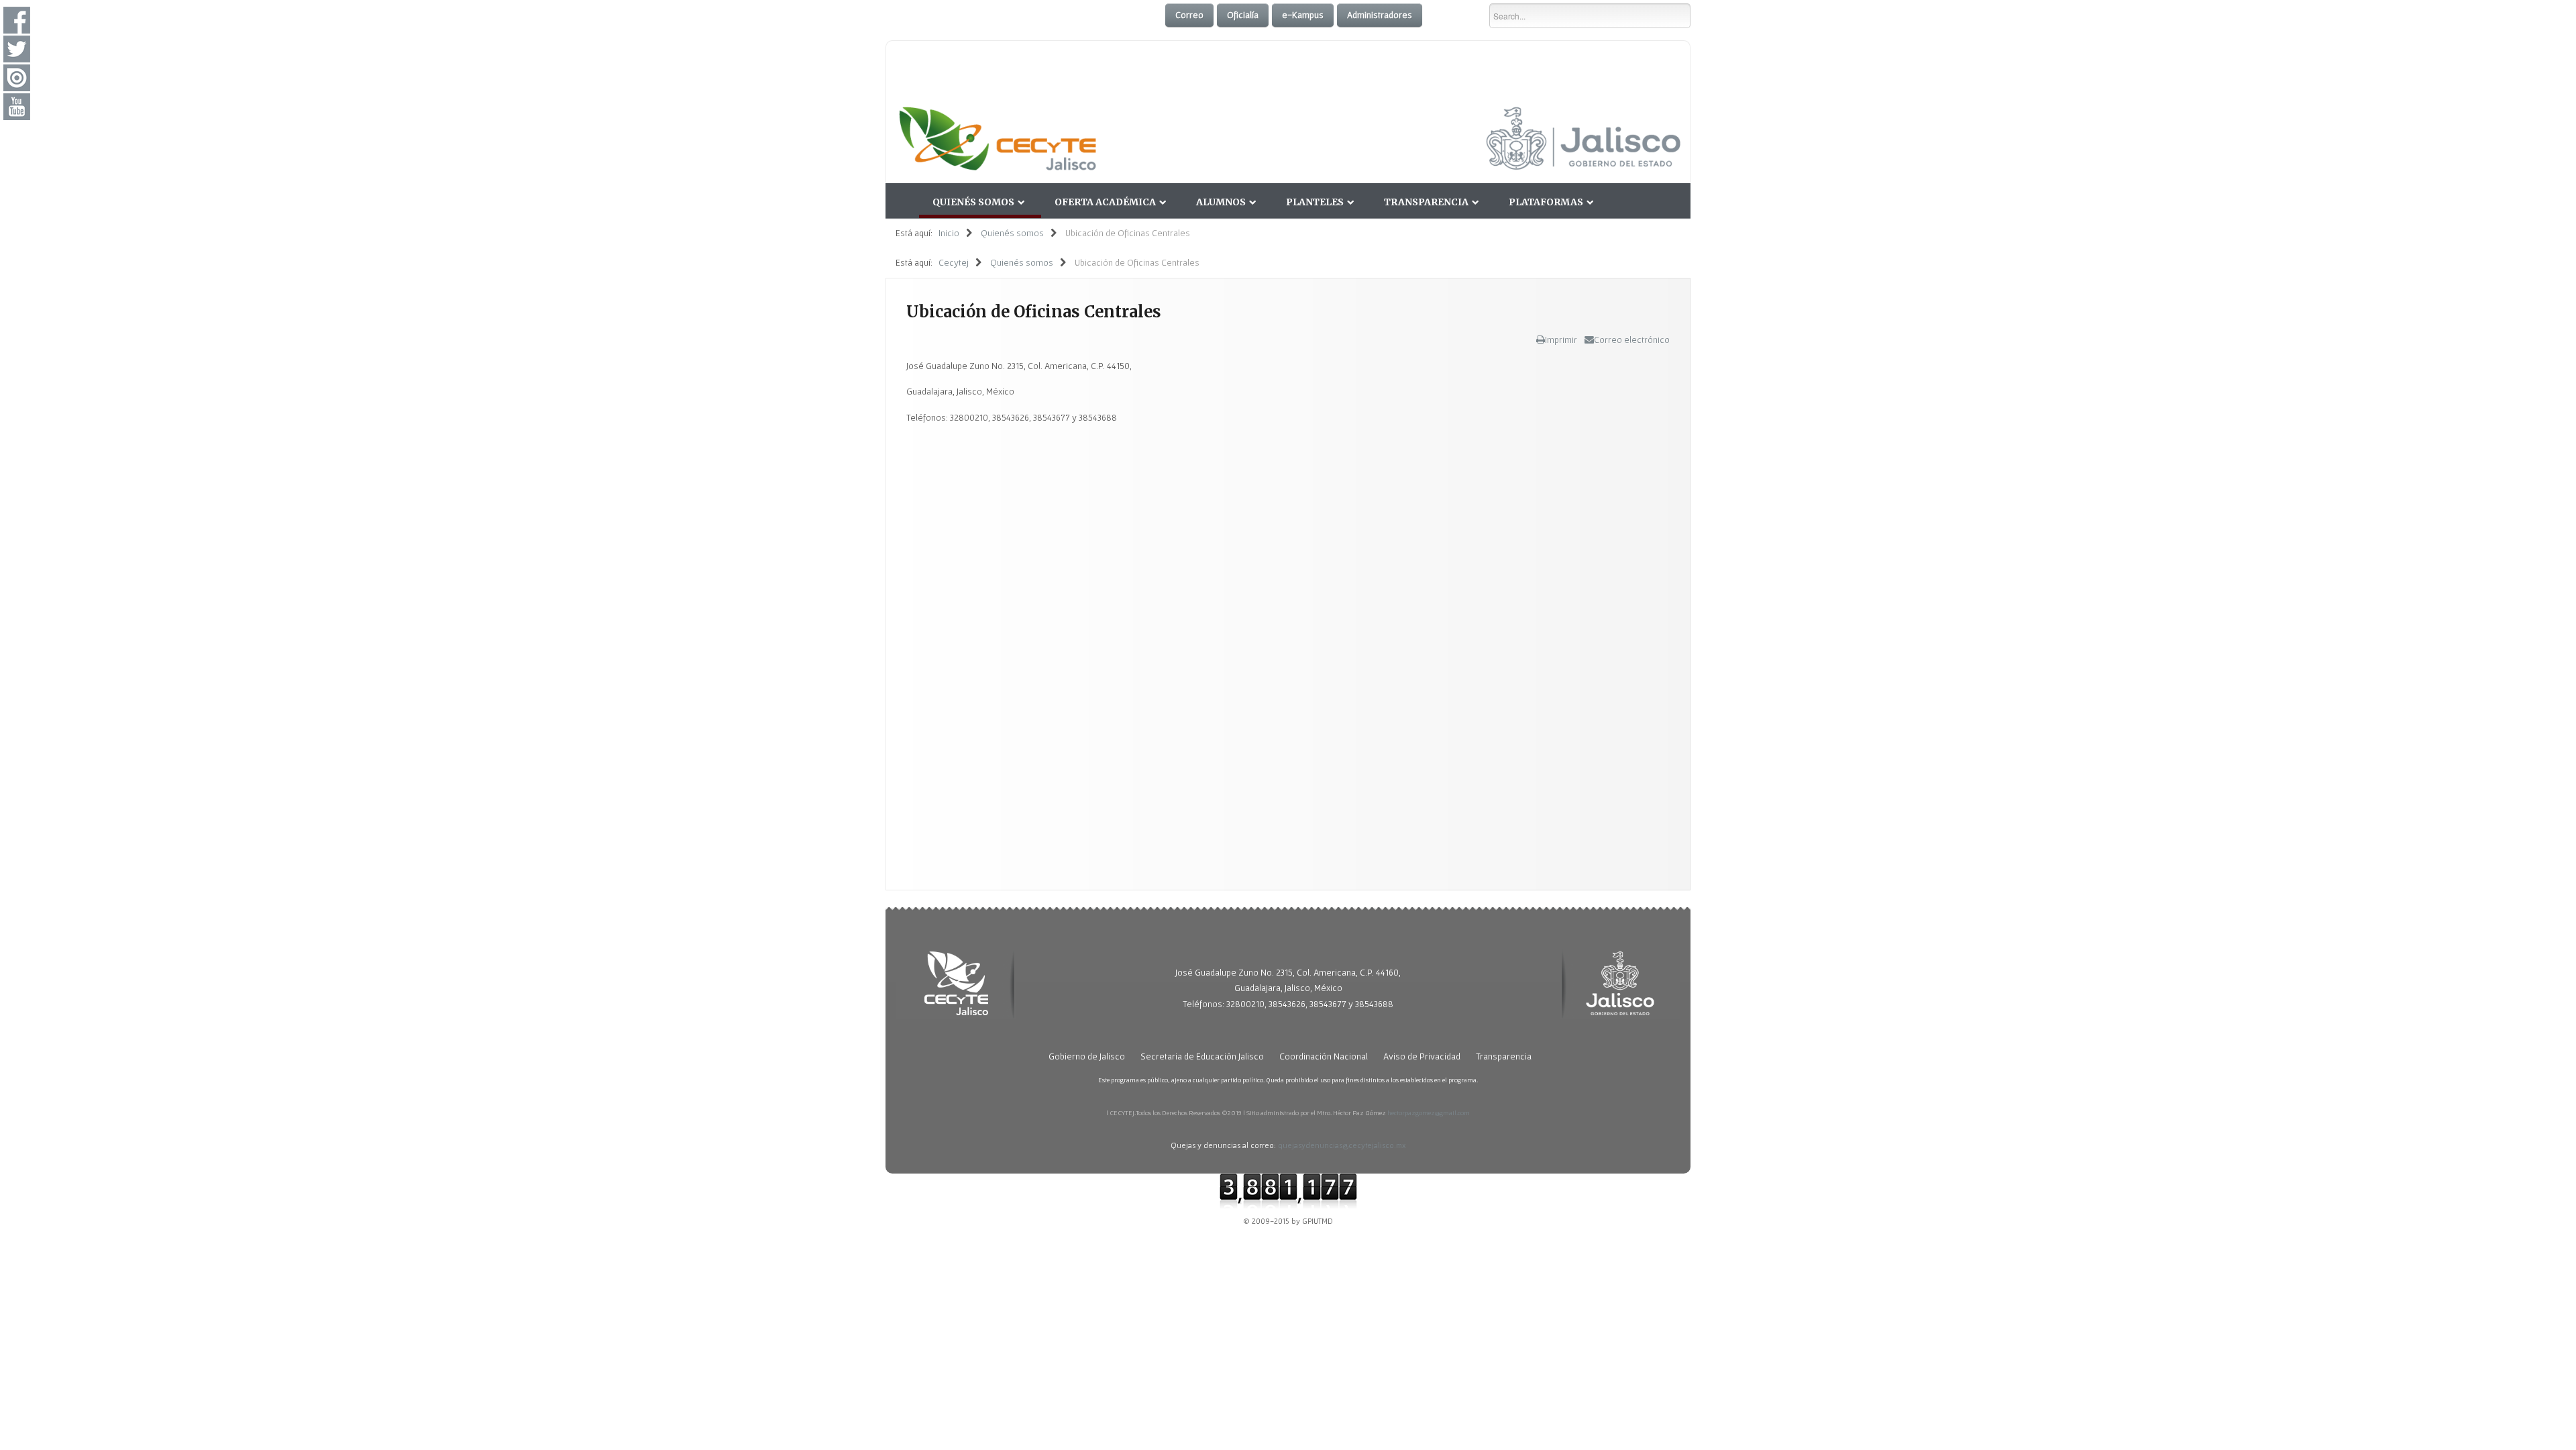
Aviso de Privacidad (1422, 1056)
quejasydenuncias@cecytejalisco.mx (1342, 1145)
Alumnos (1221, 202)
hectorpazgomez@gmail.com (1429, 1112)
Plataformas (1546, 202)
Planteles (1315, 202)
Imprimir (1561, 340)
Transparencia (1426, 202)
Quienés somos (973, 202)
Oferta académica (1105, 202)
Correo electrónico (1632, 340)
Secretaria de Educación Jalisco (1202, 1056)
